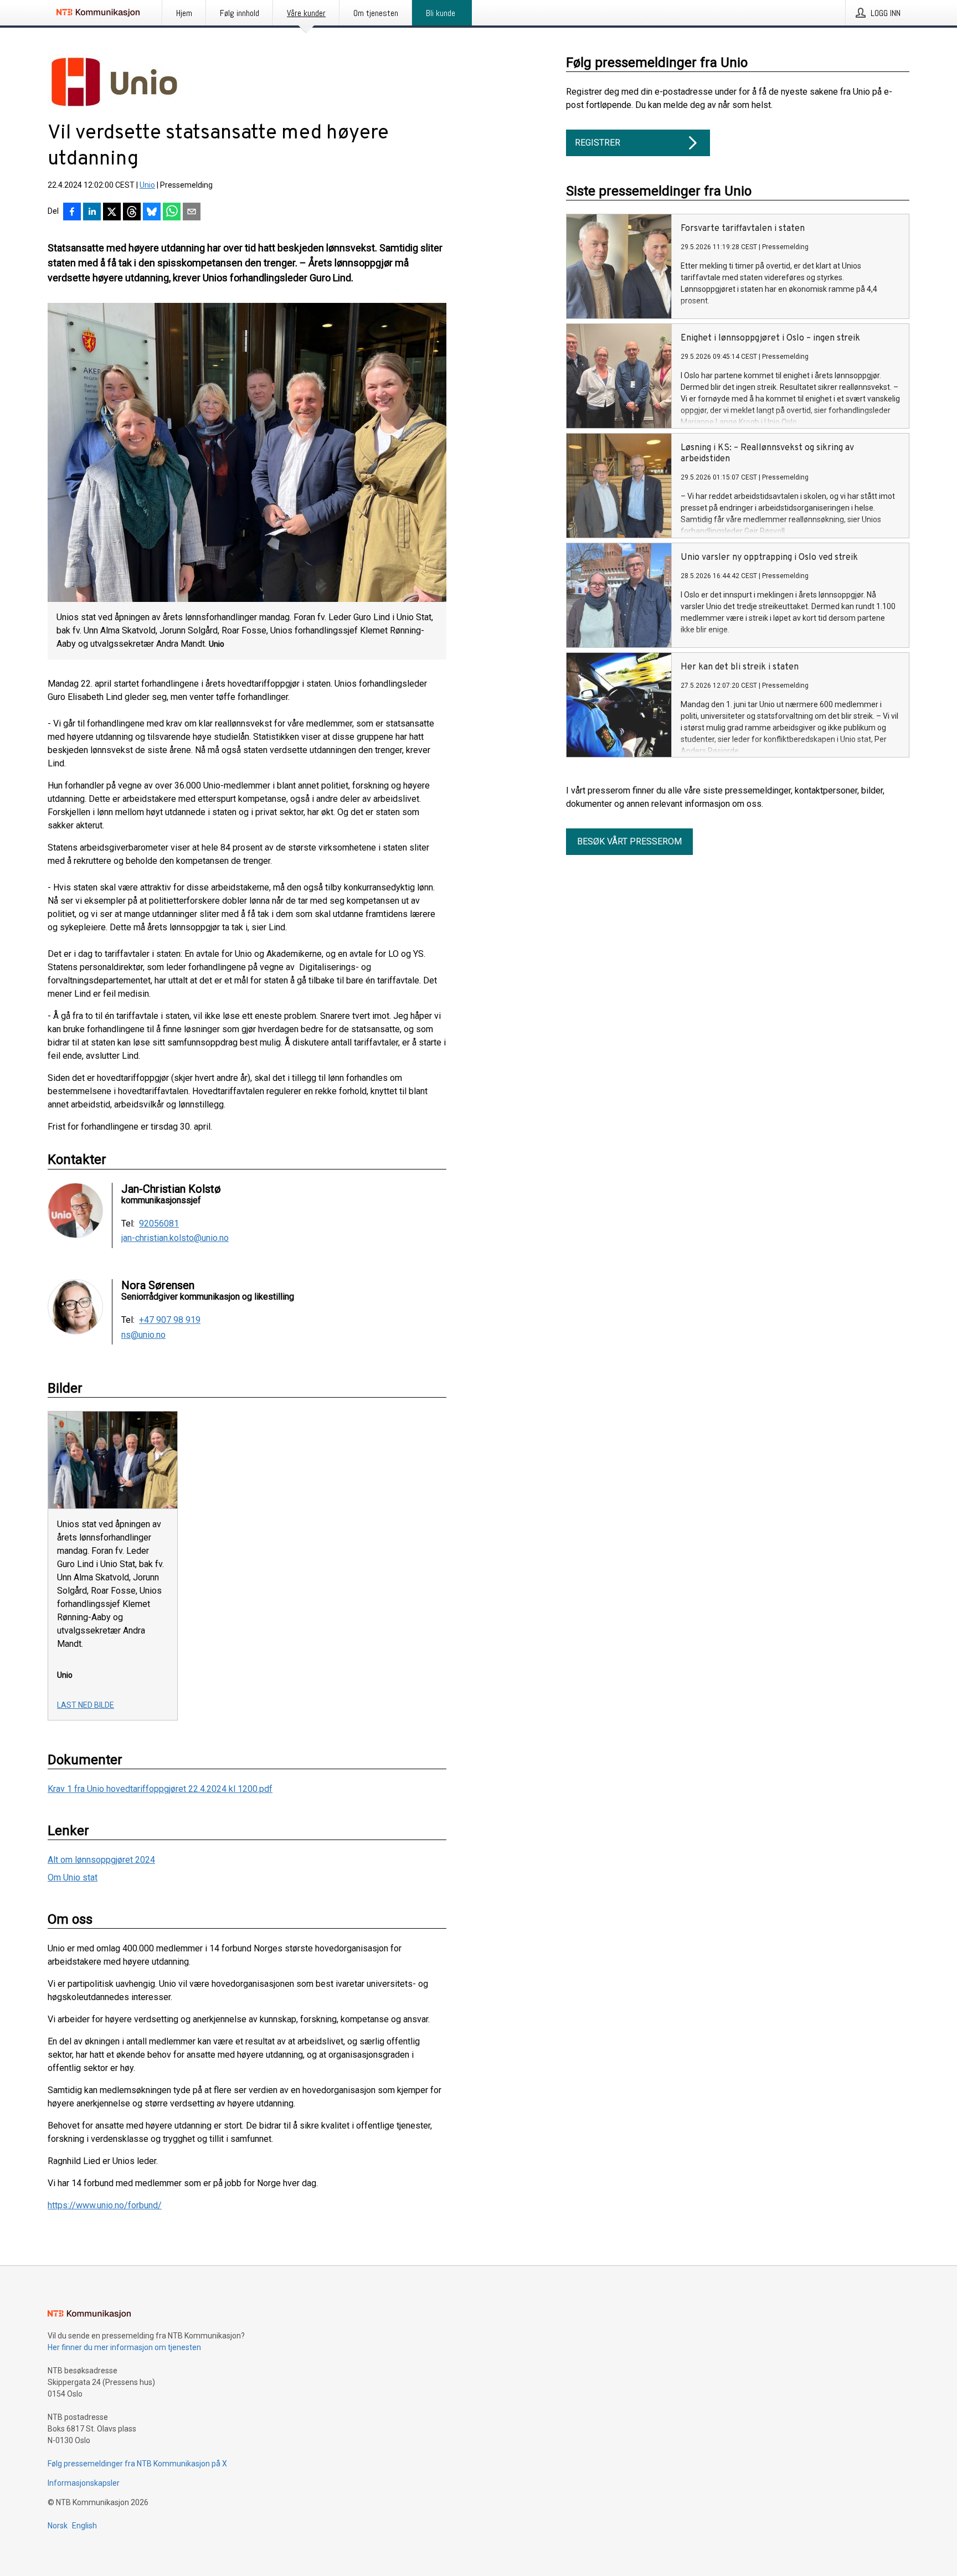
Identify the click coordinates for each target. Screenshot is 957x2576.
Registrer (598, 143)
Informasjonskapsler (84, 2483)
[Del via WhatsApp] (172, 213)
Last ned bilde (86, 1705)
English (84, 2526)
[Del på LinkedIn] (92, 213)
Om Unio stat (73, 1877)
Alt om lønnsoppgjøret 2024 (101, 1860)
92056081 (159, 1224)
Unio (147, 185)
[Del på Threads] (132, 213)
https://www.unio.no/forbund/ (105, 2205)
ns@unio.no (143, 1335)
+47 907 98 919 (170, 1320)
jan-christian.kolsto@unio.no (175, 1238)
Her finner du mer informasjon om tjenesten (124, 2347)
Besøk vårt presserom (629, 841)
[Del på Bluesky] (152, 213)
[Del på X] (112, 213)
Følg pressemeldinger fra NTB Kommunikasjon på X (137, 2464)
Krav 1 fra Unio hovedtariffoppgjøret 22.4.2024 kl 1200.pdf (160, 1789)
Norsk (58, 2526)
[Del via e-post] (192, 213)
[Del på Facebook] (72, 213)
